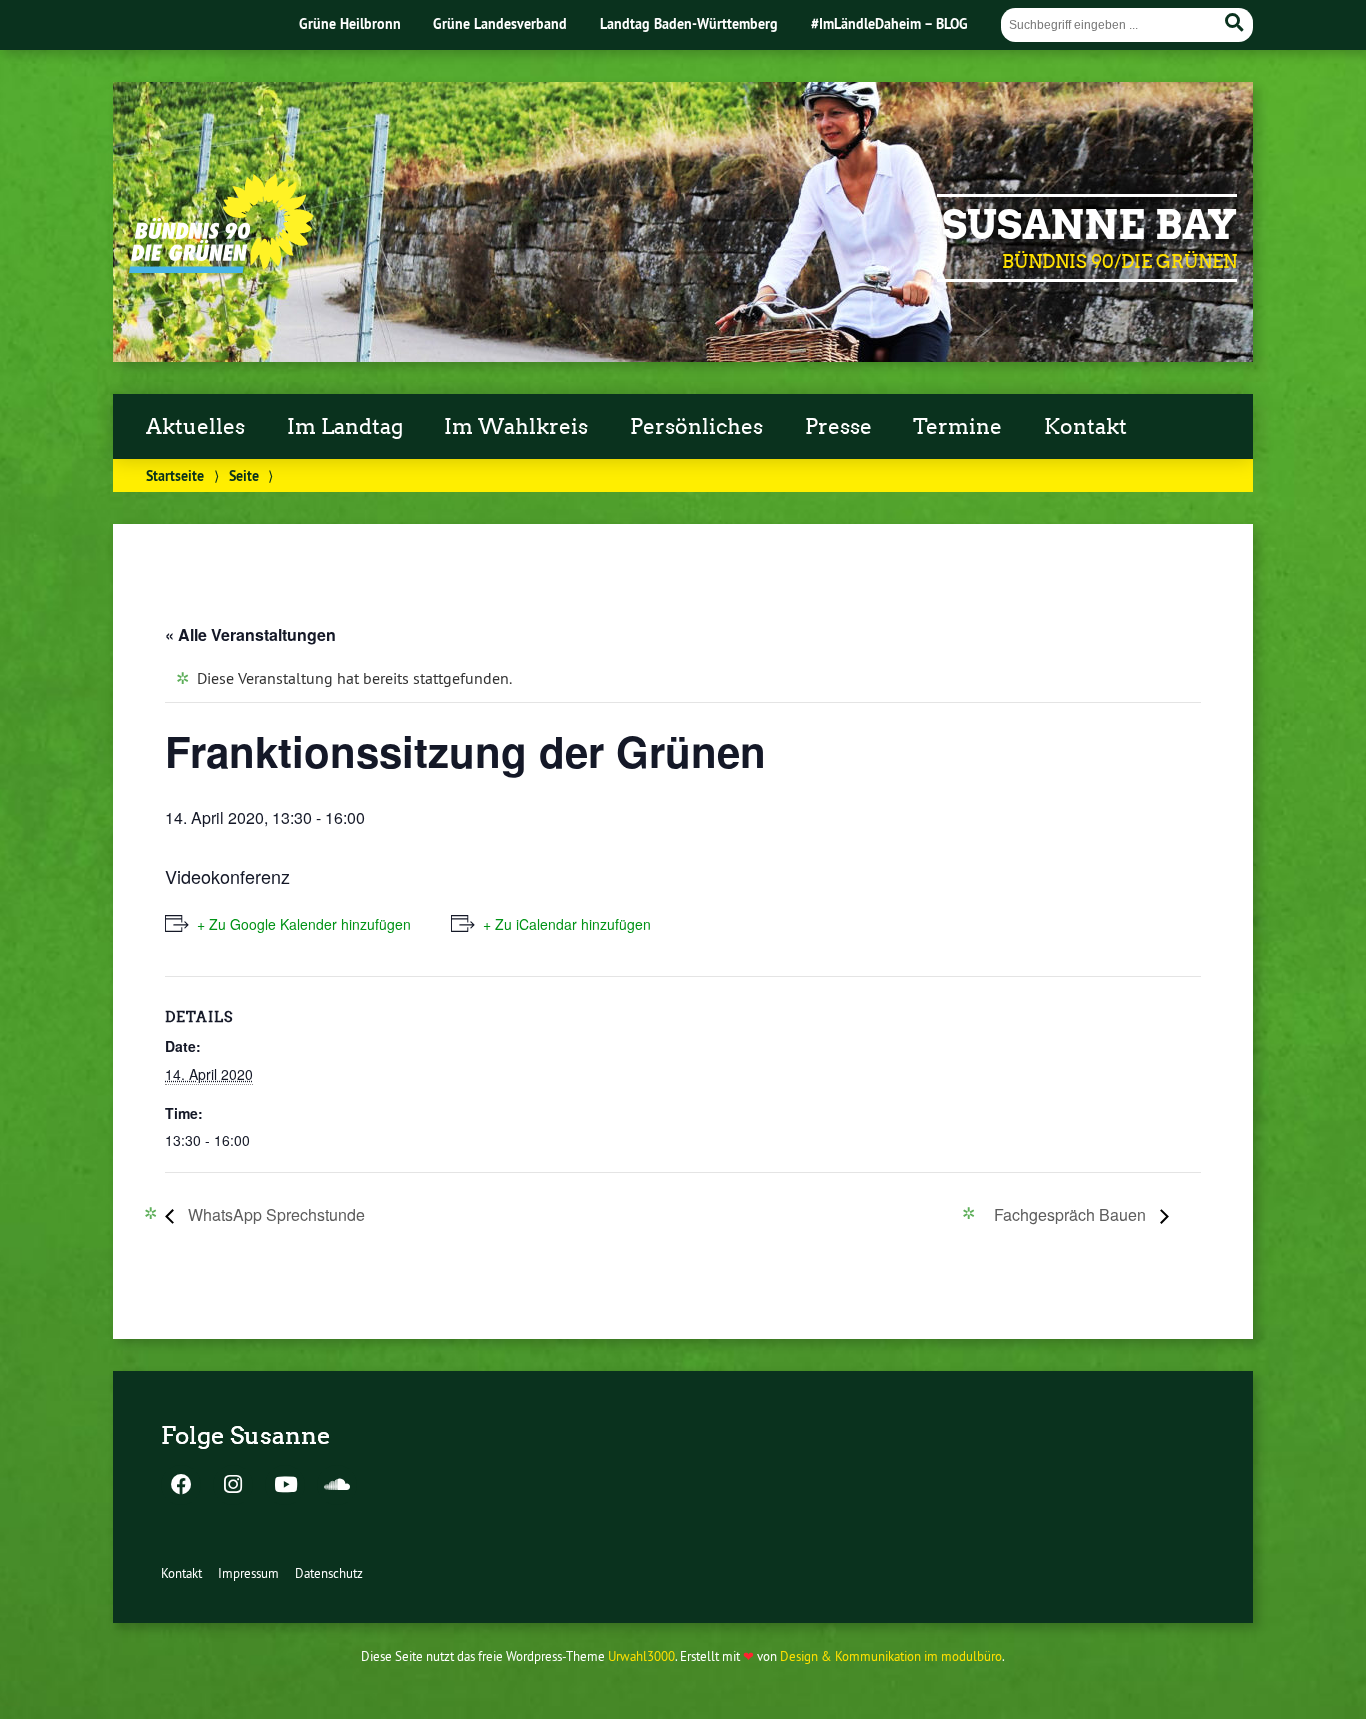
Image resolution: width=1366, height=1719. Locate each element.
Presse (838, 427)
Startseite (175, 475)
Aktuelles (195, 427)
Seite (244, 475)
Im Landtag (345, 427)
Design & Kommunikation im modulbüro (891, 1656)
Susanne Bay (1089, 225)
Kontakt (1085, 427)
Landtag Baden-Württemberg (689, 23)
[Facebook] (181, 1486)
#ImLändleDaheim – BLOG (889, 23)
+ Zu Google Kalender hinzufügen (304, 924)
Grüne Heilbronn (350, 23)
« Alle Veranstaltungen (250, 634)
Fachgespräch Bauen (1072, 1214)
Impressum (248, 1573)
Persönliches (696, 427)
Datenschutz (329, 1573)
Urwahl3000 (641, 1656)
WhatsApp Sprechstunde (274, 1214)
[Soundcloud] (337, 1486)
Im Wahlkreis (516, 427)
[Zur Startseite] (221, 267)
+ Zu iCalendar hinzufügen (567, 924)
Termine (957, 427)
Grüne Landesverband (500, 23)
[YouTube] (285, 1486)
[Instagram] (233, 1486)
